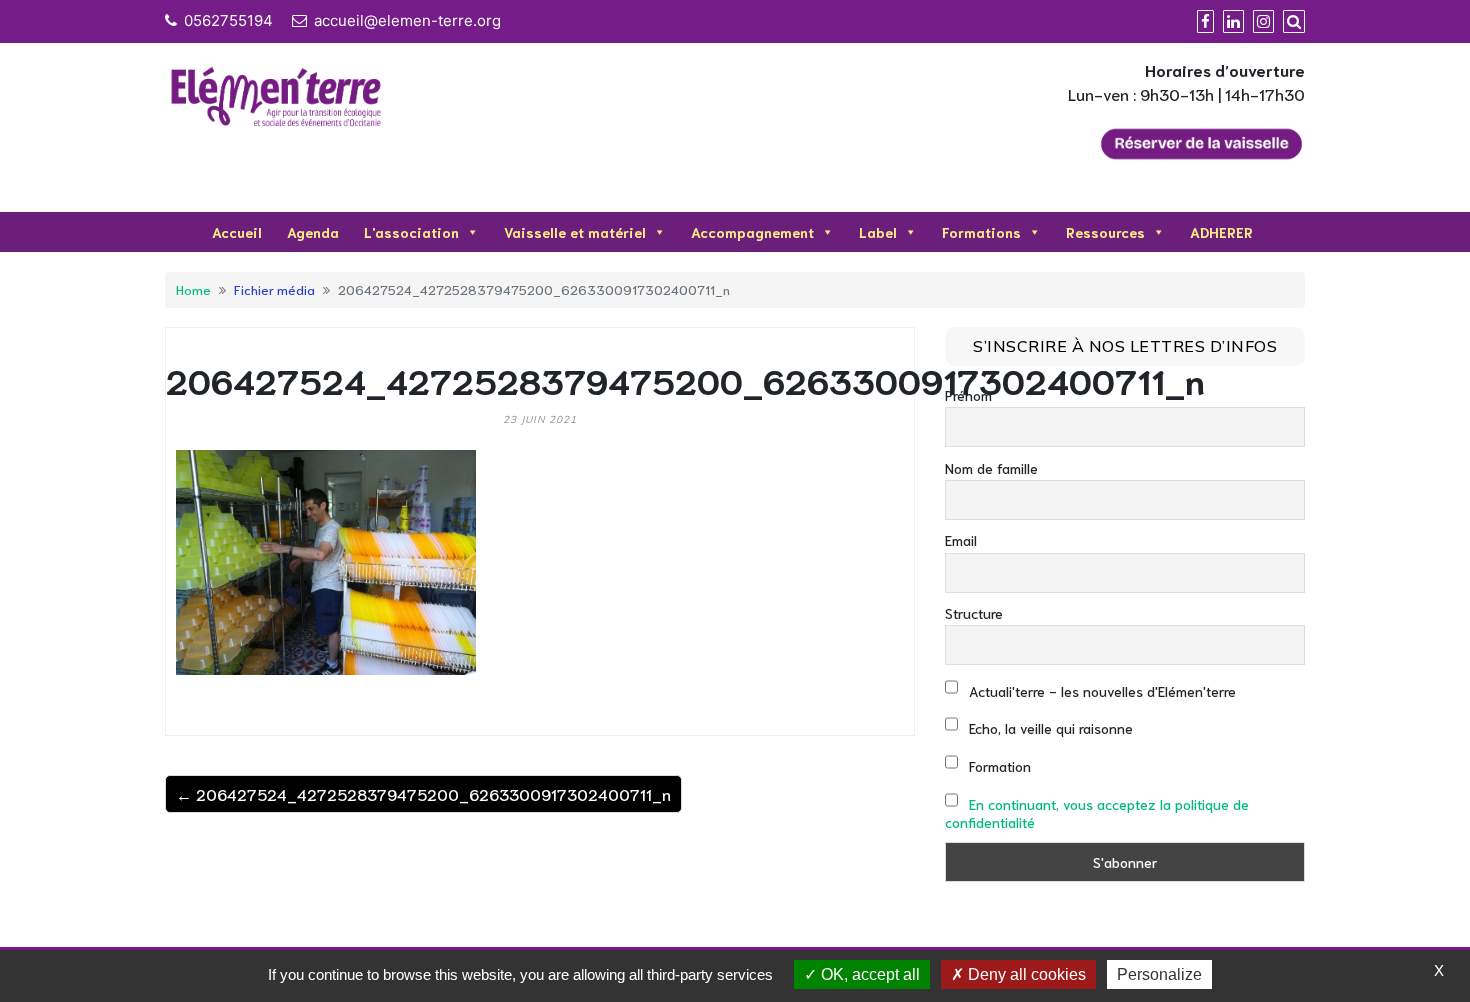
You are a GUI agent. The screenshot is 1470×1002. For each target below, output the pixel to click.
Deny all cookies (1025, 974)
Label (878, 232)
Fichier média (274, 289)
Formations (981, 232)
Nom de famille (991, 468)
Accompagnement (752, 232)
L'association (411, 232)
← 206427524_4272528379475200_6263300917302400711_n (423, 793)
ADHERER (1221, 232)
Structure (974, 613)
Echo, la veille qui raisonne (1049, 728)
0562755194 (228, 20)
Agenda (313, 232)
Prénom (968, 395)
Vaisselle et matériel (575, 232)
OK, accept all (868, 974)
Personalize (1159, 974)
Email (961, 540)
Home (193, 289)
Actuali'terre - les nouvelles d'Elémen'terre (1100, 691)
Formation (998, 766)
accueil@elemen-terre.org (407, 20)
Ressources (1105, 232)
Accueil (237, 232)
